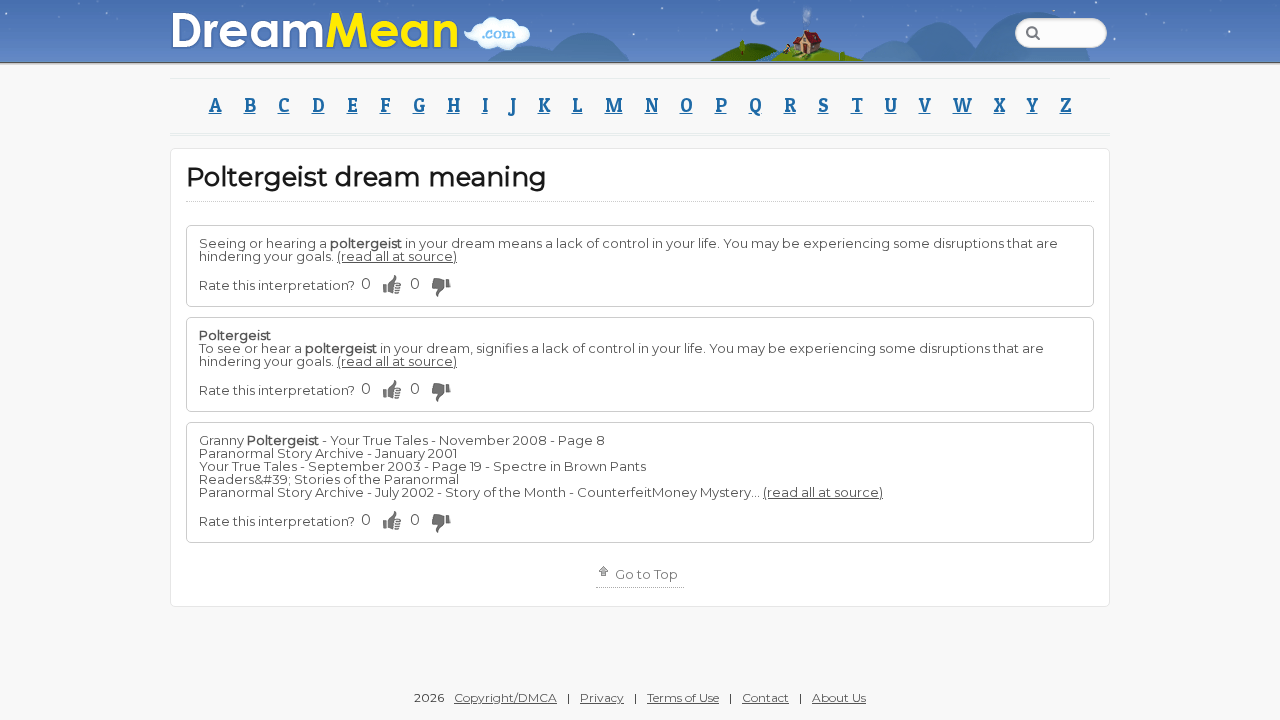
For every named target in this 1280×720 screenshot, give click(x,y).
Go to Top (645, 574)
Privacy (602, 697)
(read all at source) (397, 256)
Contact (765, 697)
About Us (839, 697)
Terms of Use (683, 697)
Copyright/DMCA (505, 697)
